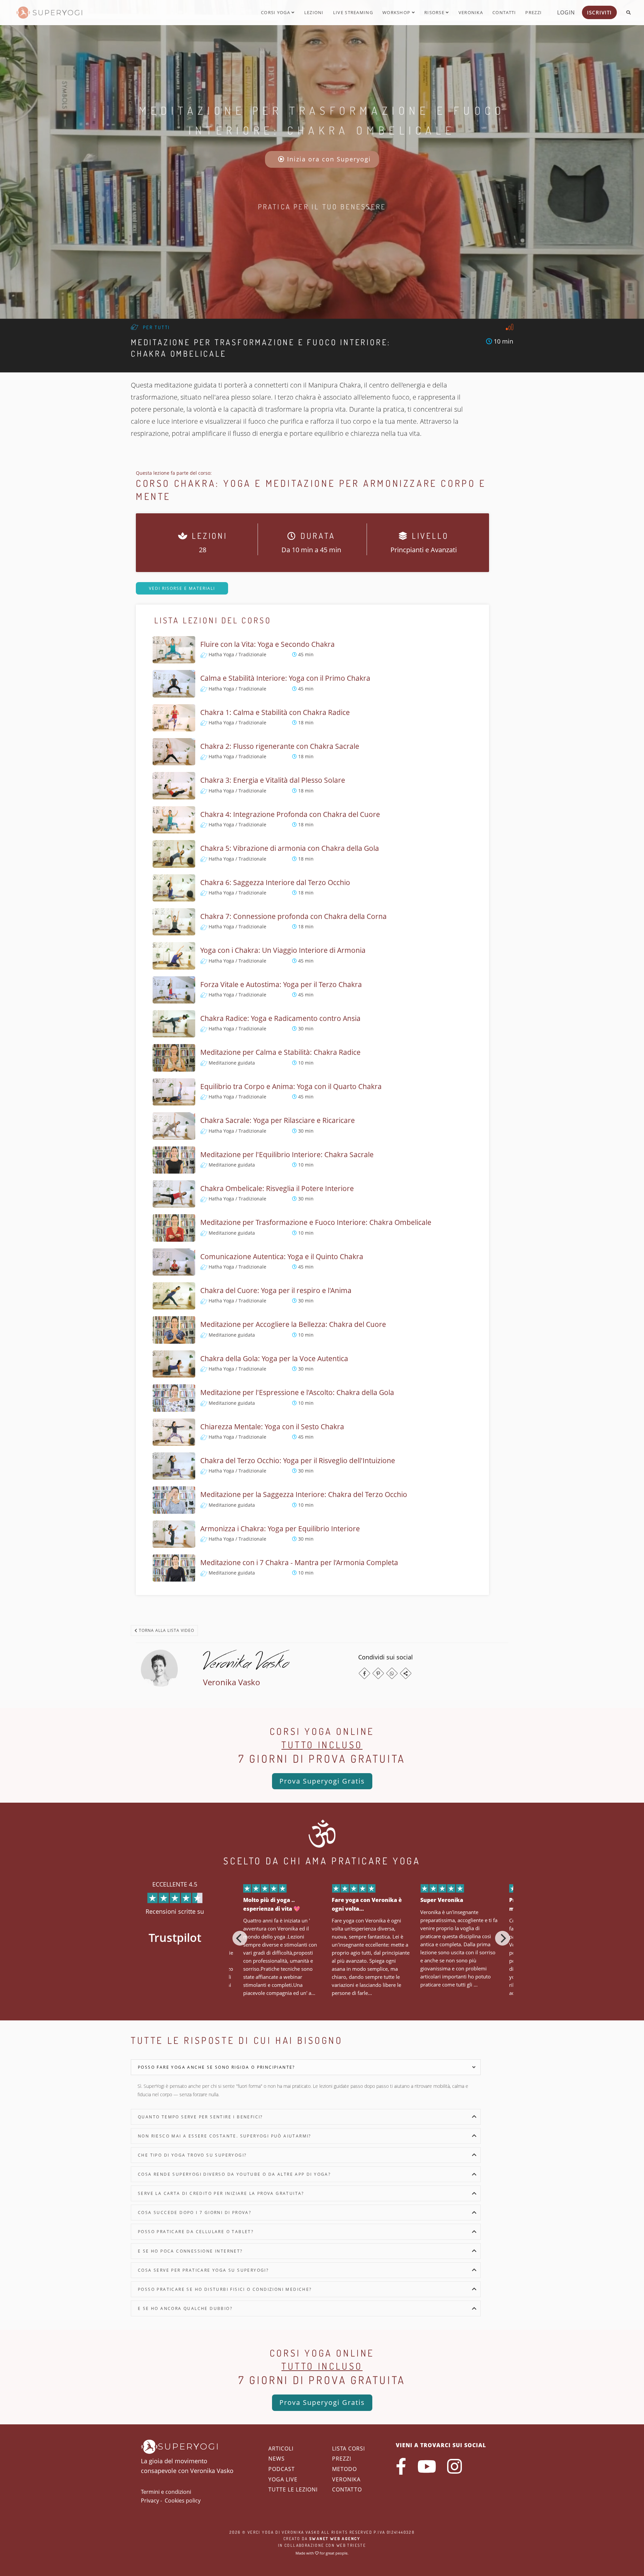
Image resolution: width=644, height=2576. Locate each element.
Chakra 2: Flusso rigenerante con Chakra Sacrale (280, 746)
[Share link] (406, 1673)
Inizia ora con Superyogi (328, 159)
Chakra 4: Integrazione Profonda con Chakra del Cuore (290, 814)
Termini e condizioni (166, 2492)
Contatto (347, 2489)
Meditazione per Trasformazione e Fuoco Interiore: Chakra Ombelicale (316, 1222)
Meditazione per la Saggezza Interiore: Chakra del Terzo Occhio (304, 1494)
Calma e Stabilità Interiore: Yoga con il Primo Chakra (285, 678)
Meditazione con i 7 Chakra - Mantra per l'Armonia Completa (299, 1562)
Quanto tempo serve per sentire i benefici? (200, 2117)
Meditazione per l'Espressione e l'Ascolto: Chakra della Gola (297, 1392)
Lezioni (314, 12)
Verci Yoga (261, 2532)
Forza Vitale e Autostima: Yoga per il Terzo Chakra (281, 984)
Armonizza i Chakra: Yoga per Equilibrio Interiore (280, 1529)
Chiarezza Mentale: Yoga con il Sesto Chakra (272, 1427)
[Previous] (240, 1938)
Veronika (471, 12)
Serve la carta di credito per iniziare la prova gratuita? (221, 2193)
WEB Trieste (351, 2545)
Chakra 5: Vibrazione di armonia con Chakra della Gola (290, 848)
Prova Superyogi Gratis (322, 1781)
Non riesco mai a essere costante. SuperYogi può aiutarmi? (225, 2136)
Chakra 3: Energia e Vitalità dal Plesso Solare (273, 780)
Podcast (282, 2469)
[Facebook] (364, 1673)
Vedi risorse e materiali (182, 588)
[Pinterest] (378, 1673)
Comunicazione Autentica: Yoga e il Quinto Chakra (282, 1256)
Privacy (150, 2501)
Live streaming (353, 12)
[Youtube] (427, 2466)
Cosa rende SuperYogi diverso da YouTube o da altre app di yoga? (234, 2174)
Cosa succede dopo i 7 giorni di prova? (195, 2212)
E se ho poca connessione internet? (190, 2251)
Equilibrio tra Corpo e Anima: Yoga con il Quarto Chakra (291, 1086)
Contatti (504, 12)
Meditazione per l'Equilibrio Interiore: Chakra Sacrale (287, 1154)
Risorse (435, 12)
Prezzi (533, 12)
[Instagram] (454, 2466)
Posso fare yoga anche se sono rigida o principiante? (217, 2067)
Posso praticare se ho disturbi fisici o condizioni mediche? (225, 2289)
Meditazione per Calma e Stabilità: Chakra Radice (280, 1052)
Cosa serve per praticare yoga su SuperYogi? (203, 2270)
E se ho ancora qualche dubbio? (185, 2308)
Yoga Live (283, 2479)
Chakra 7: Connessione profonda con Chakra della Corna (293, 916)
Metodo (344, 2469)
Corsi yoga (276, 12)
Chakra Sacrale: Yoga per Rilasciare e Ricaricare (278, 1120)
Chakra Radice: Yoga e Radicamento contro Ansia (280, 1018)
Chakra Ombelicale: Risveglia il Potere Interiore (277, 1188)
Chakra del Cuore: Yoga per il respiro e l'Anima (276, 1290)
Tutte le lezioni (293, 2489)
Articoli (281, 2449)
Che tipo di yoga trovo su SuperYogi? (192, 2155)
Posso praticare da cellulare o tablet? (196, 2232)
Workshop (397, 12)
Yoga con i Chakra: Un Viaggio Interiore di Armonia (283, 950)
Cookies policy (183, 2501)
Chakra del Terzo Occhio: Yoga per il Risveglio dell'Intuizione (298, 1460)
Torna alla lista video (166, 1630)
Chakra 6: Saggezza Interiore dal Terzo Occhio (275, 882)
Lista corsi (348, 2449)
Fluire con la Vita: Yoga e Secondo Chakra (267, 644)
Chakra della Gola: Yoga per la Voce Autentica (274, 1358)
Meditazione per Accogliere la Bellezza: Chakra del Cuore (293, 1324)
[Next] (502, 1938)
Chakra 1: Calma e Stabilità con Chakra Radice (275, 712)
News (277, 2459)
